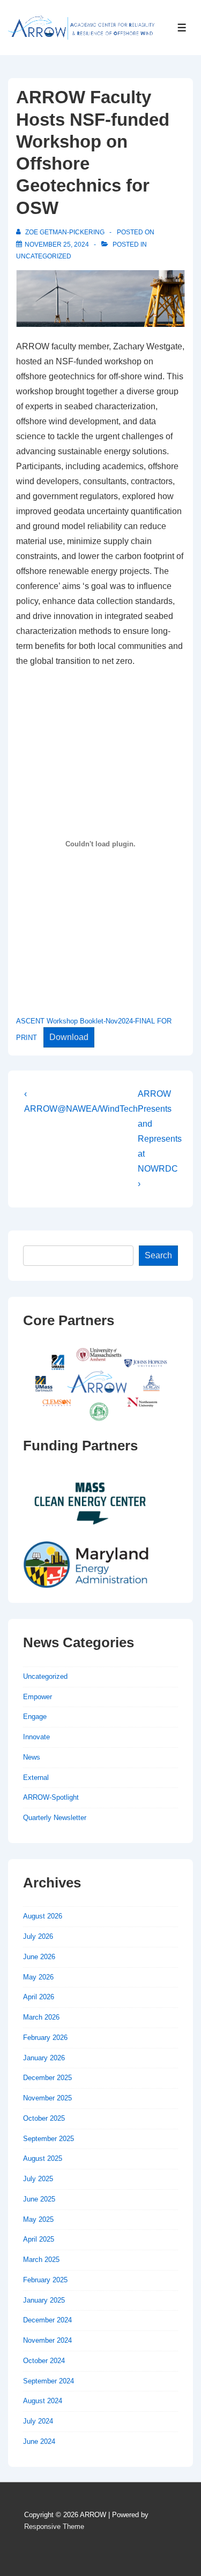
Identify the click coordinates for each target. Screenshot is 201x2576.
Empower (38, 1697)
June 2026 (39, 1957)
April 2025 (39, 2239)
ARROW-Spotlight (51, 1797)
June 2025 (39, 2199)
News (32, 1757)
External (36, 1778)
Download (69, 1037)
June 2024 (39, 2441)
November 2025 (47, 2098)
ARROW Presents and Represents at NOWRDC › (160, 1139)
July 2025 (38, 2179)
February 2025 (45, 2280)
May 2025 (38, 2219)
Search (158, 1255)
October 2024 (44, 2361)
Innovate (36, 1737)
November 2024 (47, 2340)
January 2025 (44, 2300)
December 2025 (47, 2078)
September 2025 (49, 2139)
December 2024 (47, 2320)
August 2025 (43, 2158)
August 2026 (43, 1916)
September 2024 (49, 2381)
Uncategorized (44, 256)
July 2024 (38, 2421)
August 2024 (43, 2401)
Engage (35, 1717)
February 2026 (45, 2038)
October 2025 (44, 2118)
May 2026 (38, 1977)
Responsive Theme (54, 2527)
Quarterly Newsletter (55, 1818)
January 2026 (44, 2058)
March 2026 (41, 2017)
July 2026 (38, 1936)
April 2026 (39, 1997)
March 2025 (41, 2260)
